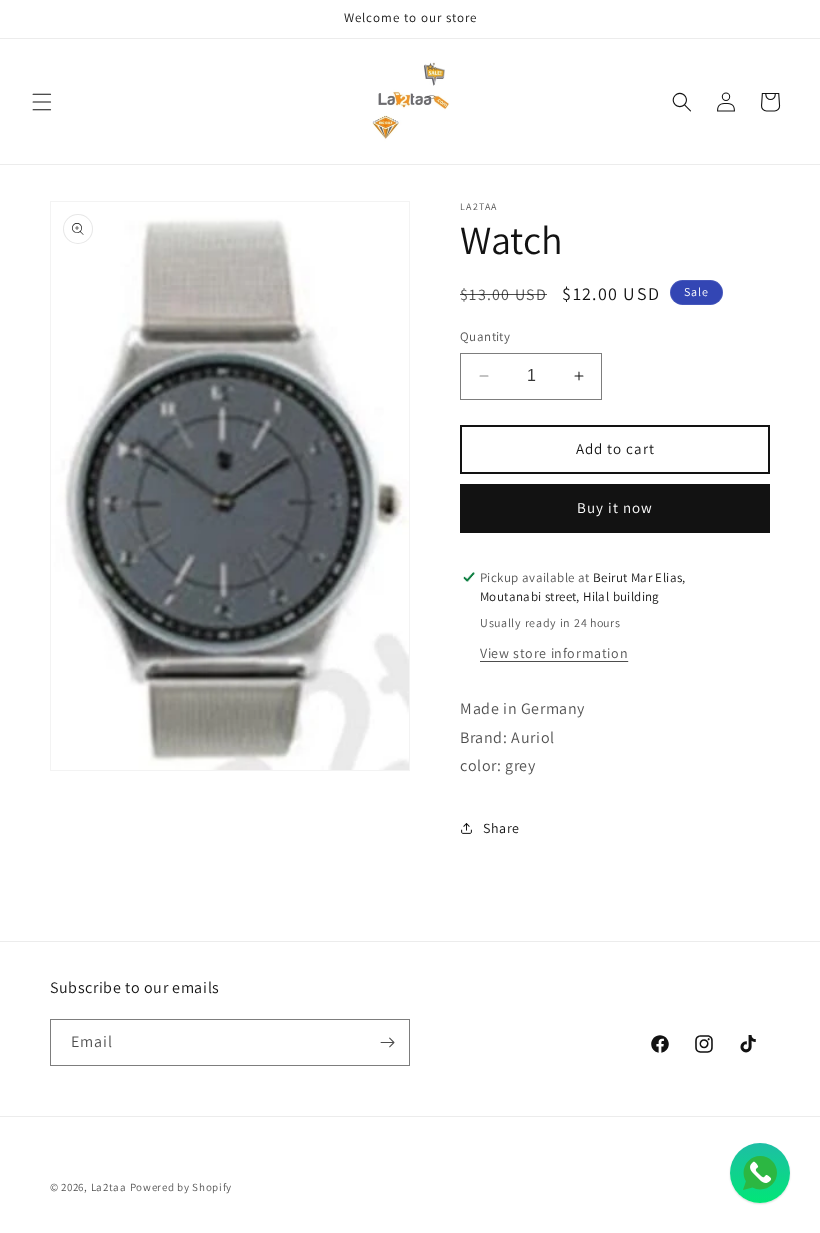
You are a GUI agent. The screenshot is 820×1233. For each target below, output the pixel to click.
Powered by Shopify (181, 1187)
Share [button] (501, 828)
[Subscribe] (387, 1042)
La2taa (109, 1187)
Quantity (485, 336)
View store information (554, 653)
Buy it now (615, 507)
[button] (42, 102)
